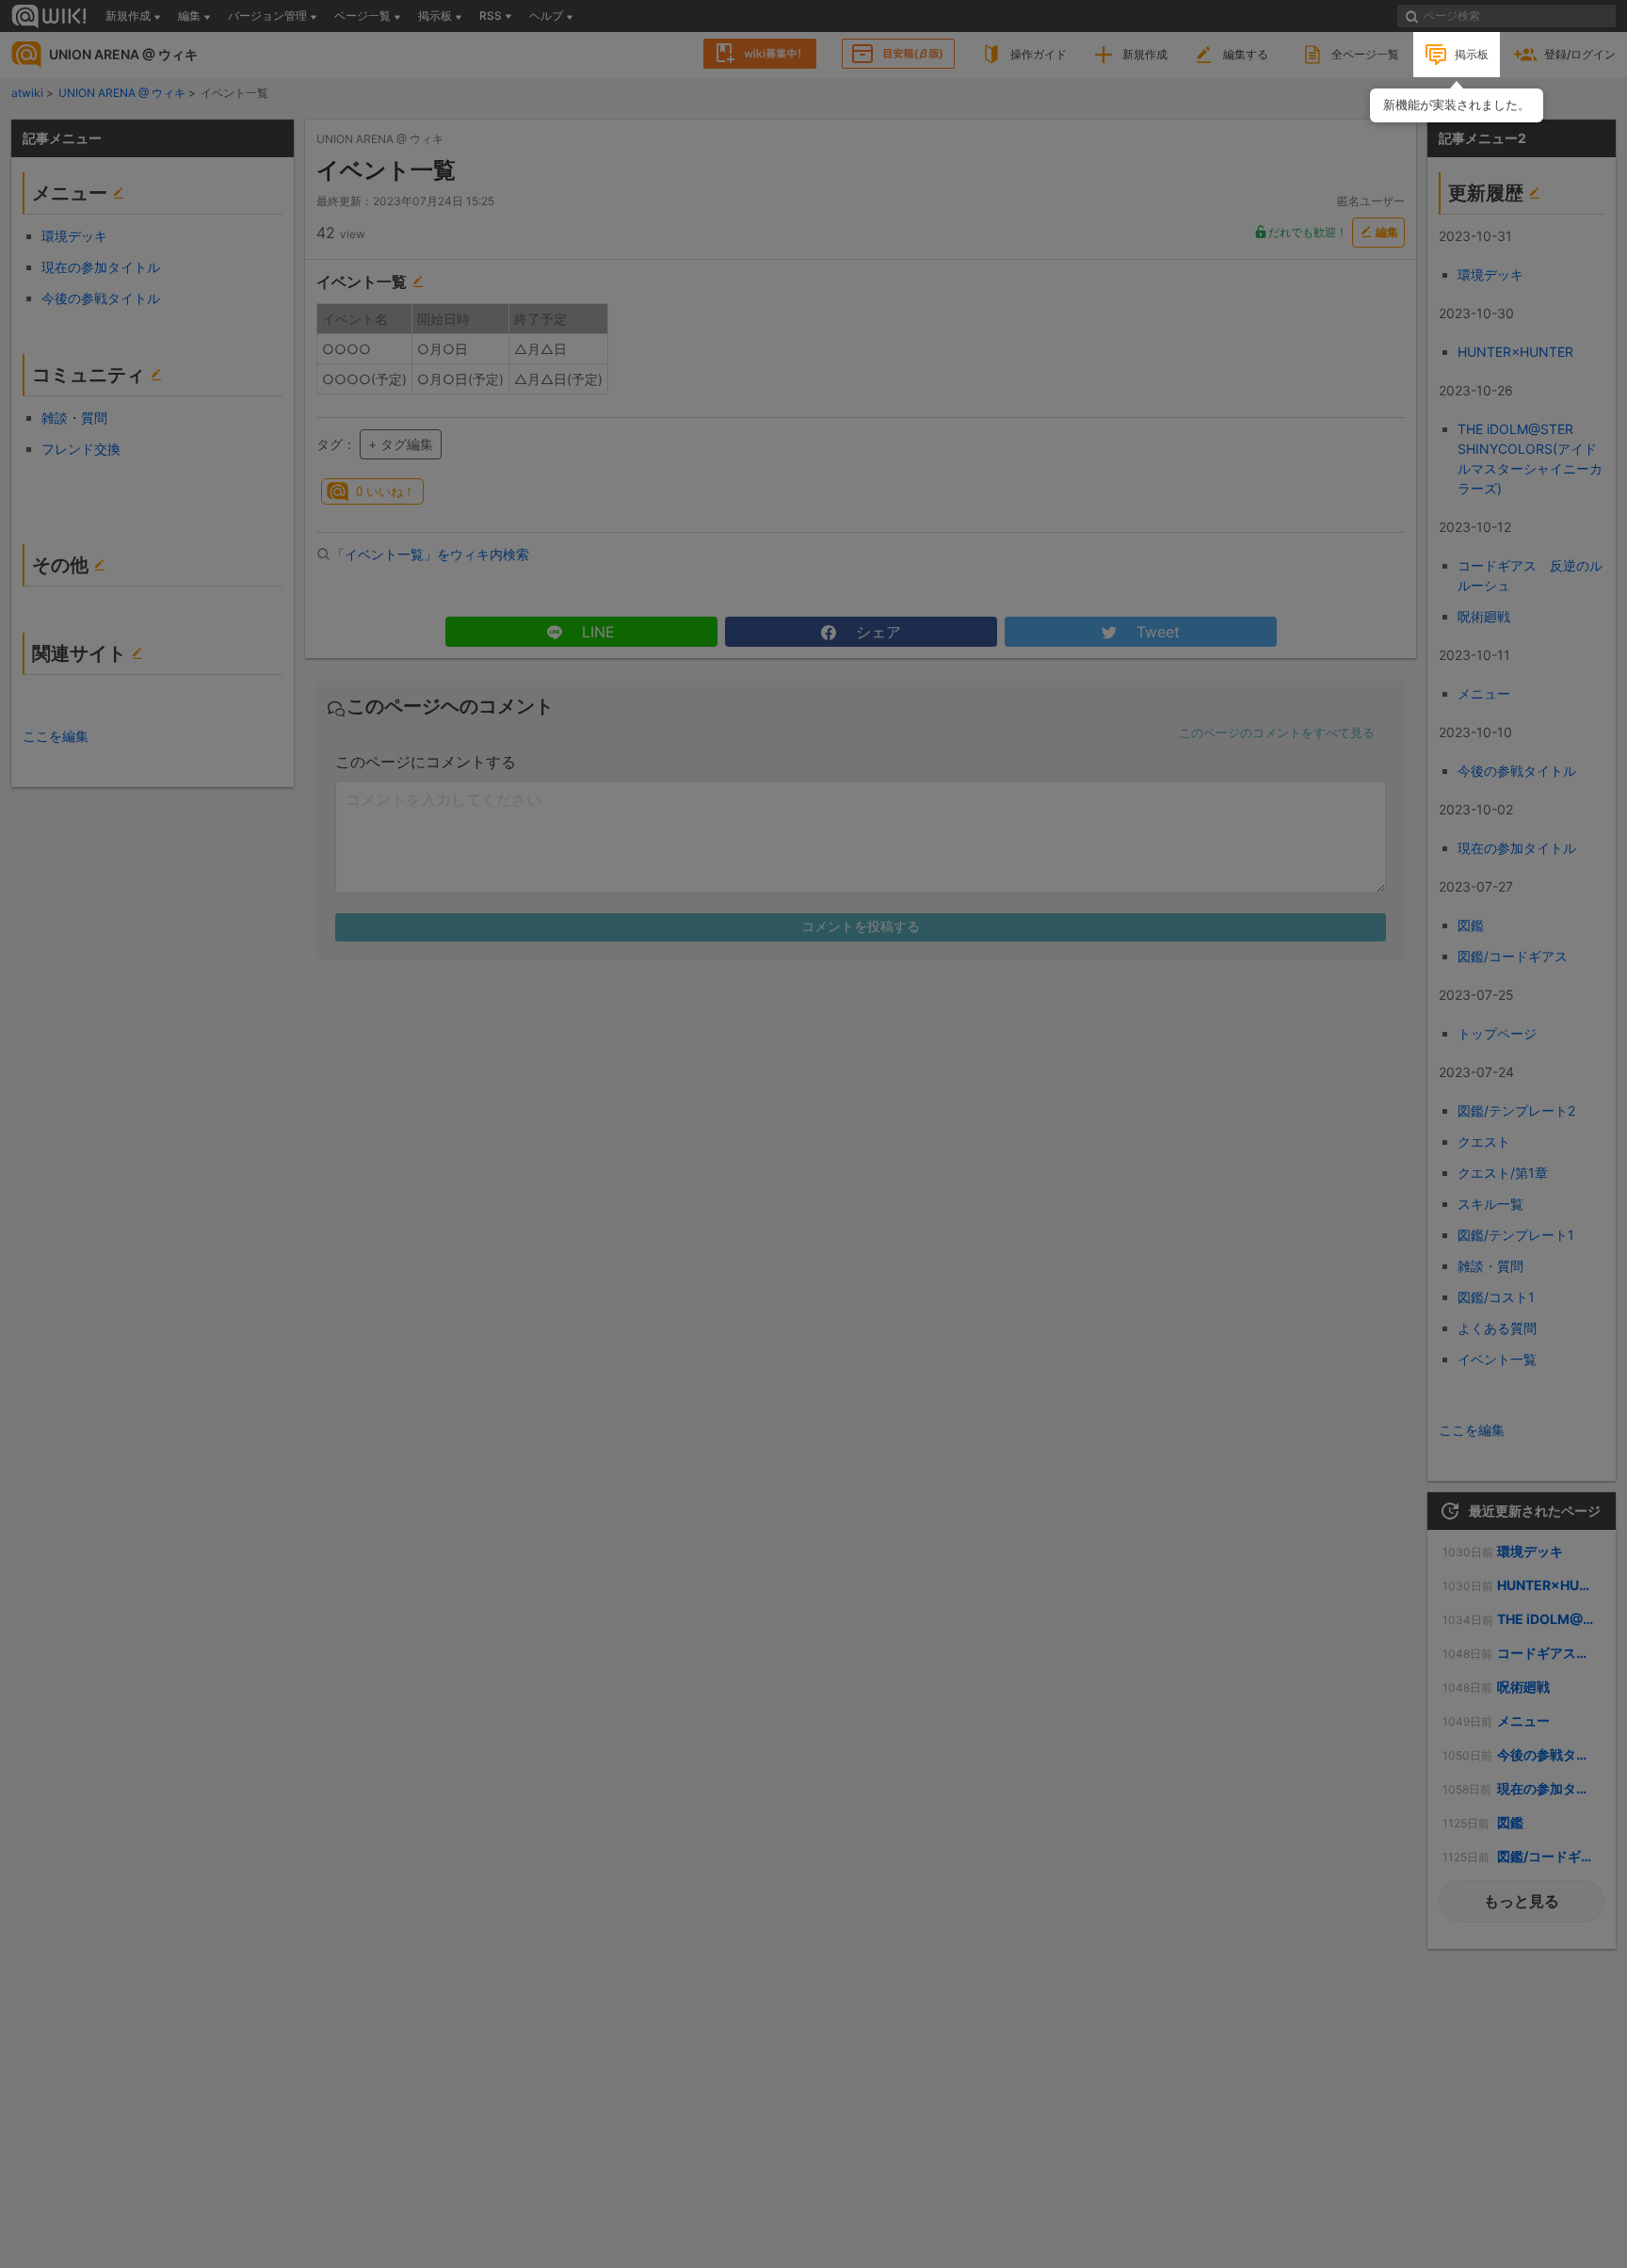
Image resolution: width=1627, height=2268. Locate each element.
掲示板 (1472, 54)
